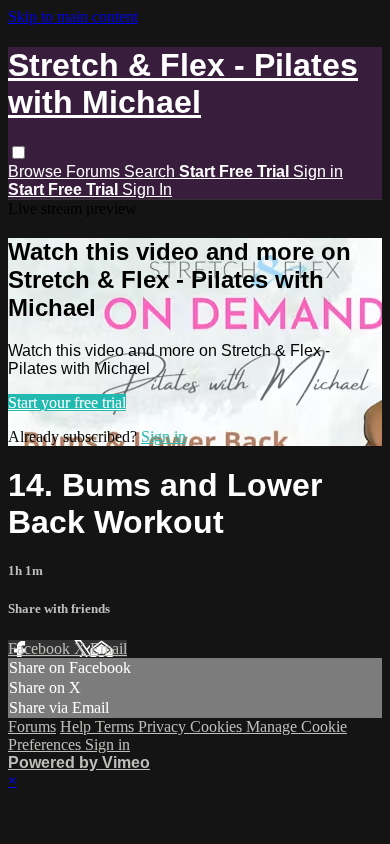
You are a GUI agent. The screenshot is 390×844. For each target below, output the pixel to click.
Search (151, 171)
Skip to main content (73, 16)
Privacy (164, 726)
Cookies (218, 726)
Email (108, 648)
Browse (37, 171)
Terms (116, 726)
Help (77, 726)
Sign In (147, 189)
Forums (95, 171)
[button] (18, 152)
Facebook (41, 648)
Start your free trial (67, 402)
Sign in (318, 171)
